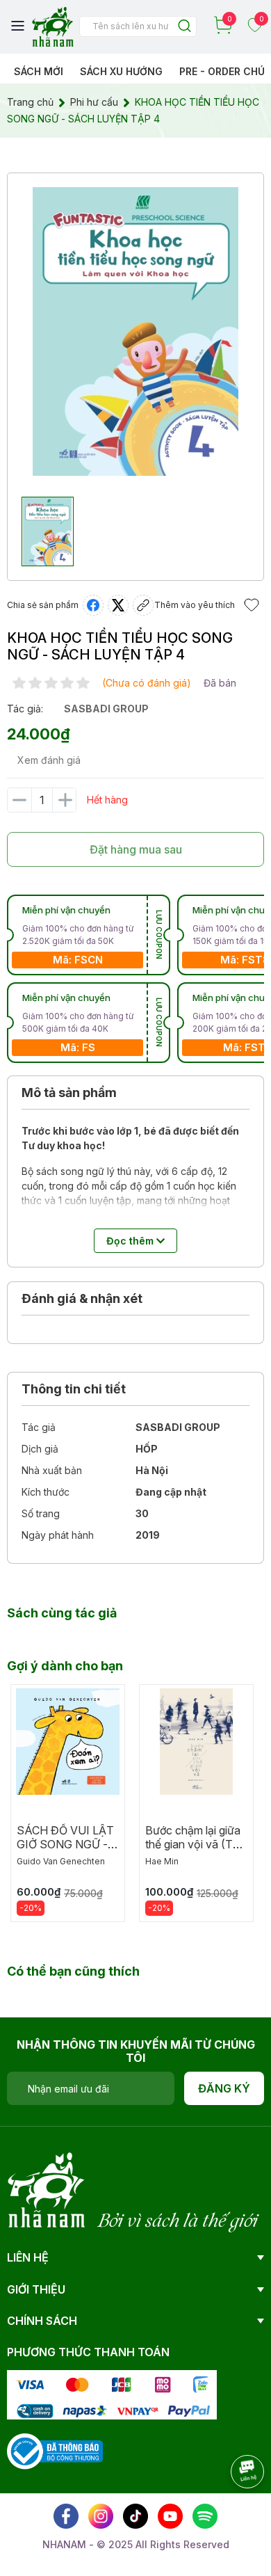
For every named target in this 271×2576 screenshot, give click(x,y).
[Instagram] (101, 2516)
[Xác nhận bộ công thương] (55, 2450)
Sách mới (39, 71)
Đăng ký (224, 2088)
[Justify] (184, 27)
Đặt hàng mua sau (136, 849)
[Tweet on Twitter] (118, 605)
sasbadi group (106, 709)
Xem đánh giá (49, 760)
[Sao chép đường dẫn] (143, 605)
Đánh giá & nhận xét (82, 1298)
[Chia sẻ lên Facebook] (93, 605)
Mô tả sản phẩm (69, 1093)
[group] (135, 331)
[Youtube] (170, 2516)
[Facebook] (66, 2516)
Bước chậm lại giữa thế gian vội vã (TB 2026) (193, 1844)
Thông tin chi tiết (74, 1389)
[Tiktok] (135, 2516)
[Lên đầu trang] (233, 2510)
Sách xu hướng (121, 71)
